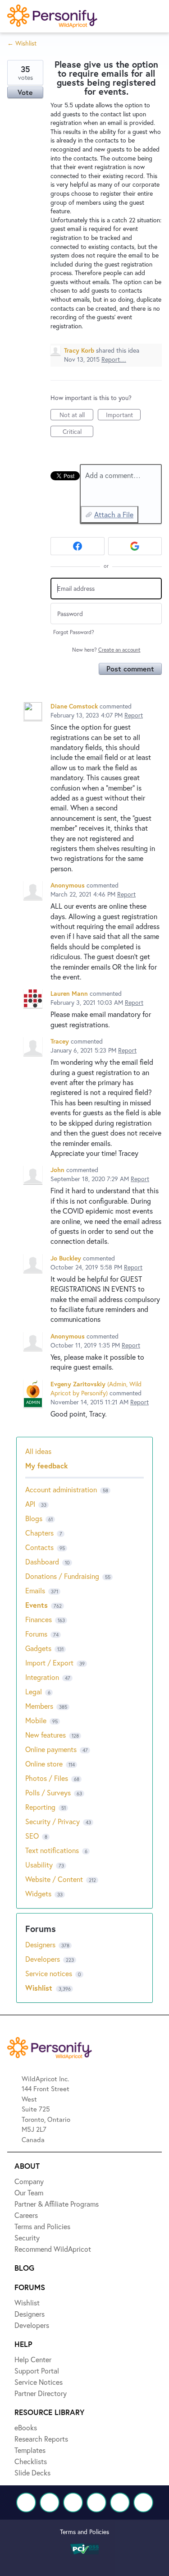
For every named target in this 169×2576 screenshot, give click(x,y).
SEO (32, 1836)
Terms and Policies (84, 2532)
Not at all (76, 415)
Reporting (40, 1807)
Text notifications (52, 1850)
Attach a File (114, 514)
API (30, 1504)
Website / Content (54, 1879)
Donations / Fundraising (63, 1576)
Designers (41, 1944)
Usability (39, 1865)
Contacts (39, 1547)
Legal (34, 1691)
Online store (44, 1764)
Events (37, 1605)
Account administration (61, 1489)
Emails (35, 1590)
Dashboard (42, 1562)
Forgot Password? (74, 632)
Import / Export (49, 1663)
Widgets (38, 1893)
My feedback (47, 1465)
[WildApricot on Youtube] (96, 2502)
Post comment (130, 669)
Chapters (39, 1533)
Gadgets (38, 1648)
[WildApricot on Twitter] (50, 2502)
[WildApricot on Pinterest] (120, 2502)
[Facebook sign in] (78, 546)
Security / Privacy (53, 1821)
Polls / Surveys (48, 1792)
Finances (39, 1619)
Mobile (36, 1720)
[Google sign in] (135, 546)
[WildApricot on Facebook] (26, 2502)
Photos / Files (47, 1778)
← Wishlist (22, 43)
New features (46, 1735)
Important (123, 415)
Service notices (50, 1973)
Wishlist (40, 1988)
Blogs (34, 1518)
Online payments (51, 1749)
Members (39, 1706)
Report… (114, 359)
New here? (106, 650)
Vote (25, 92)
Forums (36, 1634)
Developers (43, 1959)
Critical (78, 432)
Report (134, 715)
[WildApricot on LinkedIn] (73, 2502)
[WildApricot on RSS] (143, 2502)
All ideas (38, 1451)
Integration (42, 1677)
